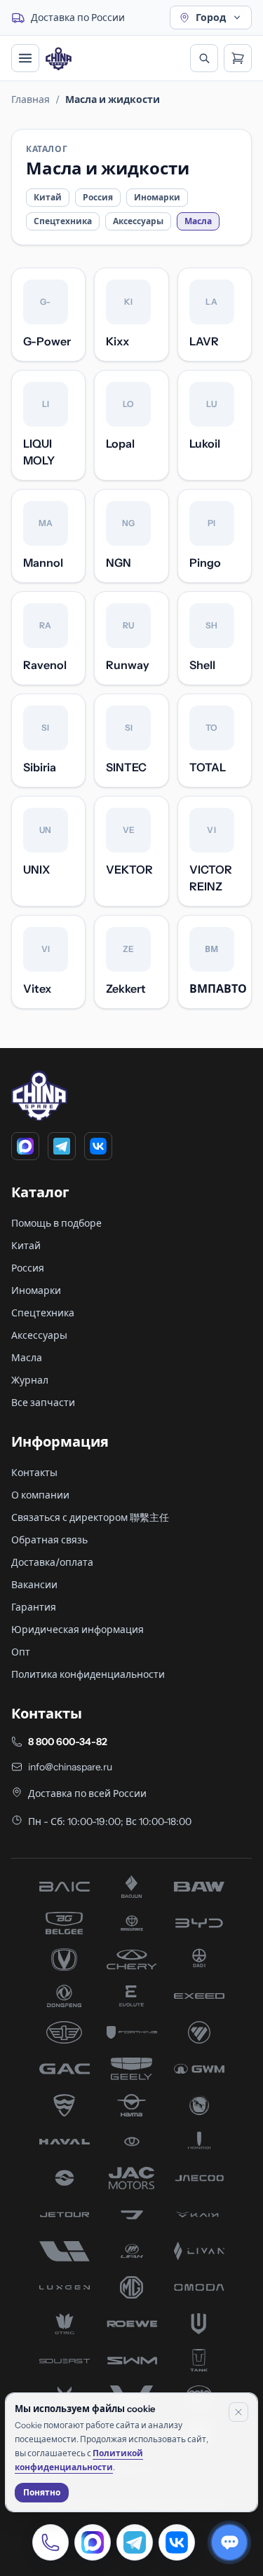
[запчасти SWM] (132, 2360)
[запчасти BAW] (199, 1887)
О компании (40, 1495)
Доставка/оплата (52, 1562)
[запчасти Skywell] (199, 2324)
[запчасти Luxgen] (65, 2287)
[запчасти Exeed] (199, 1996)
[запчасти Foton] (199, 2032)
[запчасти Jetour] (65, 2215)
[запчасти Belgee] (65, 1923)
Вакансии (34, 1585)
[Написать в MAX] (93, 2542)
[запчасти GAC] (65, 2069)
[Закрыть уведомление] (238, 2412)
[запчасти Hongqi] (199, 2142)
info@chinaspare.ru (70, 1767)
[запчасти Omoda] (199, 2287)
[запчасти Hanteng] (199, 2105)
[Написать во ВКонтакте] (177, 2542)
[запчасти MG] (132, 2287)
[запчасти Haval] (65, 2142)
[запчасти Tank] (199, 2360)
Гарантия (34, 1607)
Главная (31, 99)
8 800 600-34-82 (68, 1742)
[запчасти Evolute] (132, 1996)
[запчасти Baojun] (132, 1887)
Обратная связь (49, 1540)
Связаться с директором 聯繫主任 (90, 1517)
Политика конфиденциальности (88, 1674)
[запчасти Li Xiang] (65, 2251)
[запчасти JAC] (132, 2178)
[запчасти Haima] (132, 2105)
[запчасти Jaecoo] (199, 2178)
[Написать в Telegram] (135, 2542)
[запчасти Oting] (65, 2324)
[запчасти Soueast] (65, 2360)
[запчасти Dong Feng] (65, 1996)
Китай (48, 197)
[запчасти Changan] (65, 1959)
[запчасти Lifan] (132, 2251)
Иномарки (157, 197)
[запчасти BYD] (199, 1923)
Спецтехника (63, 221)
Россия (98, 197)
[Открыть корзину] (238, 58)
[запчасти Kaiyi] (199, 2215)
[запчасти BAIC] (65, 1887)
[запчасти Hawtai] (132, 2142)
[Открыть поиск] (204, 58)
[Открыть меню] (25, 58)
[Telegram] (62, 1146)
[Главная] (59, 58)
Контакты (34, 1473)
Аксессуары (138, 221)
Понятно (42, 2492)
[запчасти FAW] (65, 2032)
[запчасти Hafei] (65, 2105)
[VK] (98, 1146)
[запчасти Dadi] (199, 1959)
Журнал (30, 1380)
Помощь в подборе (56, 1223)
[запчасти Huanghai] (65, 2178)
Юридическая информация (77, 1630)
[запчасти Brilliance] (132, 1923)
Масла (27, 1358)
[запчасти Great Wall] (199, 2069)
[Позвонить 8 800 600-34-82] (50, 2542)
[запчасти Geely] (132, 2069)
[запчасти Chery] (132, 1959)
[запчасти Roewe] (132, 2324)
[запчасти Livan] (199, 2251)
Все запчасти (43, 1403)
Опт (21, 1652)
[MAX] (25, 1146)
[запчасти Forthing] (132, 2032)
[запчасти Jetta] (132, 2215)
